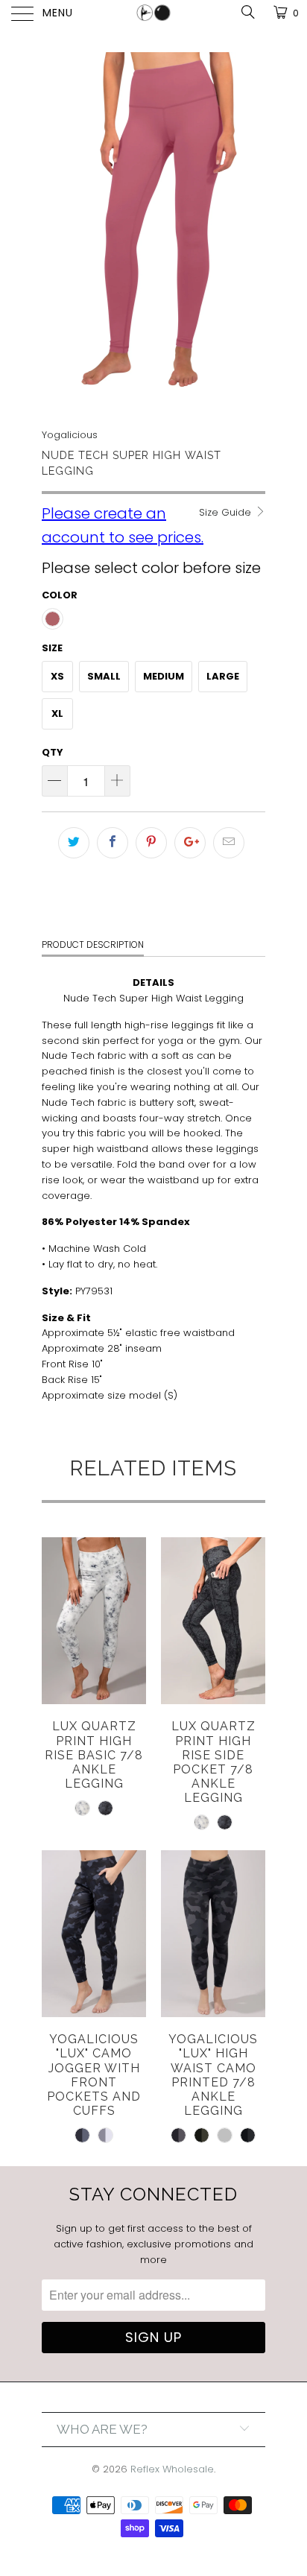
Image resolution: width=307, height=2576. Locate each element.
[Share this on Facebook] (113, 843)
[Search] (247, 12)
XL (57, 713)
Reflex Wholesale (172, 2469)
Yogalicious (70, 435)
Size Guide (227, 512)
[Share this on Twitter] (74, 843)
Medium (164, 676)
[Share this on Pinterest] (151, 843)
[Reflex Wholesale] (153, 15)
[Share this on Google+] (190, 843)
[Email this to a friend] (229, 843)
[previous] (56, 230)
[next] (251, 230)
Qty (53, 752)
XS (57, 676)
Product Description (93, 944)
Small (104, 676)
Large (223, 676)
